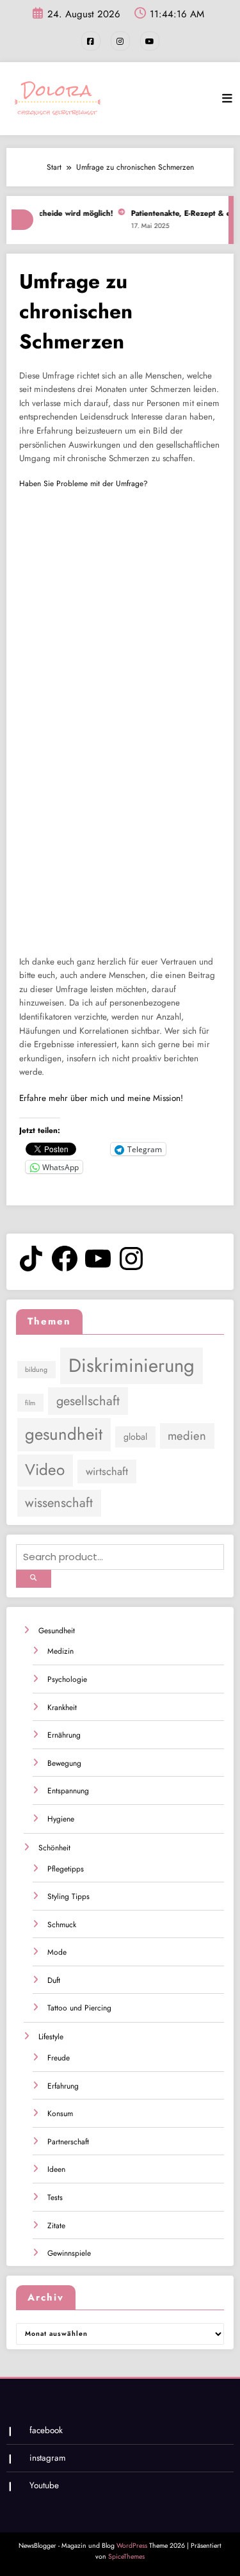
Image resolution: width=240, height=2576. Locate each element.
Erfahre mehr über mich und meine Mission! (101, 1098)
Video (45, 1470)
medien (187, 1436)
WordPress (132, 2546)
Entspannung (68, 1791)
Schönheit (54, 1848)
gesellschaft (88, 1401)
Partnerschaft (68, 2142)
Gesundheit (57, 1631)
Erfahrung (63, 2086)
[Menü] (227, 99)
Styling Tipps (68, 1896)
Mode (57, 1952)
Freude (59, 2058)
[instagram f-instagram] (120, 41)
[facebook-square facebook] (91, 41)
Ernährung (64, 1735)
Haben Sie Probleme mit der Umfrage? (84, 484)
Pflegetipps (66, 1869)
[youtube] (150, 41)
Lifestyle (51, 2037)
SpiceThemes (126, 2556)
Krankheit (62, 1708)
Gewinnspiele (69, 2253)
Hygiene (61, 1819)
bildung (36, 1370)
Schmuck (62, 1925)
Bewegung (64, 1763)
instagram (48, 2458)
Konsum (60, 2114)
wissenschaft (59, 1503)
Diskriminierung (132, 1365)
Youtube (44, 2485)
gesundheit (64, 1434)
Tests (55, 2197)
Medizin (60, 1651)
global (135, 1437)
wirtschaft (107, 1471)
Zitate (56, 2226)
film (30, 1403)
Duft (54, 1980)
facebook (46, 2430)
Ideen (56, 2169)
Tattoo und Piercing (79, 2008)
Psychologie (67, 1679)
